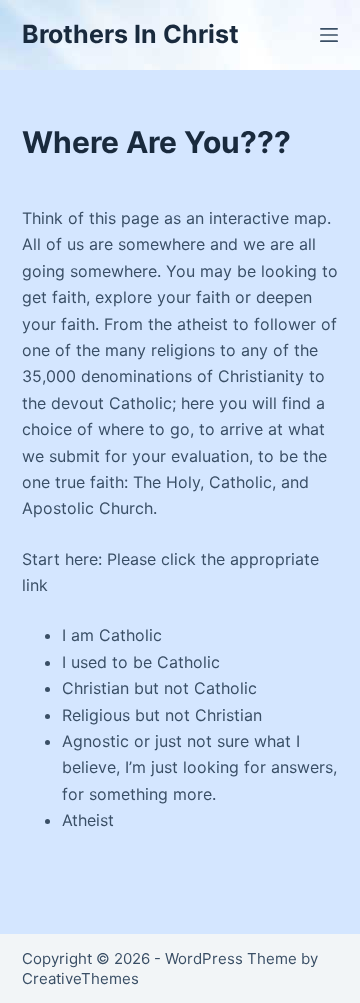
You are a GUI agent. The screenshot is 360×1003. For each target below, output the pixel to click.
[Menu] (329, 35)
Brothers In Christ (130, 34)
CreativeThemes (80, 978)
